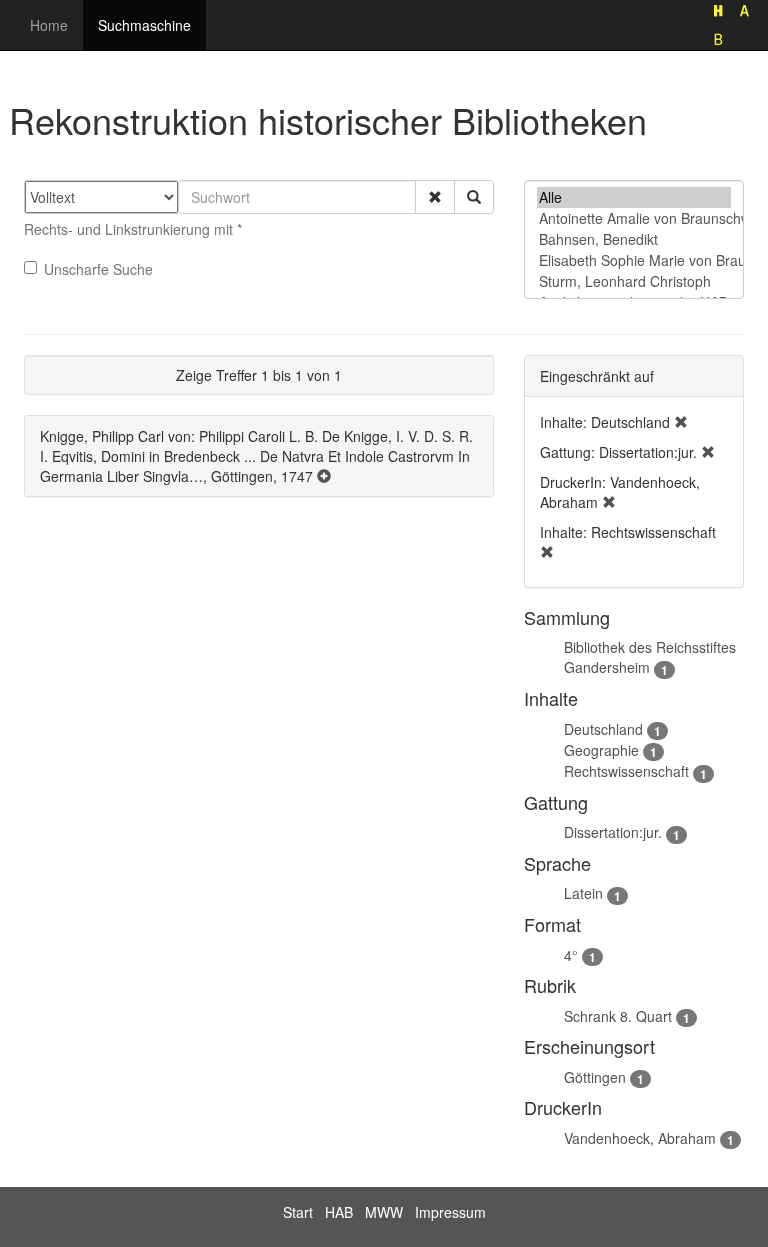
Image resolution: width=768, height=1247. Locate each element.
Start (298, 1212)
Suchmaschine (144, 25)
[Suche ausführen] (474, 197)
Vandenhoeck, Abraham (640, 1138)
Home (49, 25)
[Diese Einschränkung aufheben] (681, 422)
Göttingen (595, 1077)
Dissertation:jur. (613, 832)
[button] (435, 197)
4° (571, 955)
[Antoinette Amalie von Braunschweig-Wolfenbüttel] (634, 218)
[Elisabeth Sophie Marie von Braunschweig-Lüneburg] (634, 260)
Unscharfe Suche (98, 269)
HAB (339, 1212)
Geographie (601, 750)
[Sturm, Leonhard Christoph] (634, 281)
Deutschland (603, 729)
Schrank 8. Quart (618, 1016)
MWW (384, 1212)
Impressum (450, 1212)
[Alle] (634, 197)
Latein (583, 893)
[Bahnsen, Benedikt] (634, 239)
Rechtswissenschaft (626, 771)
